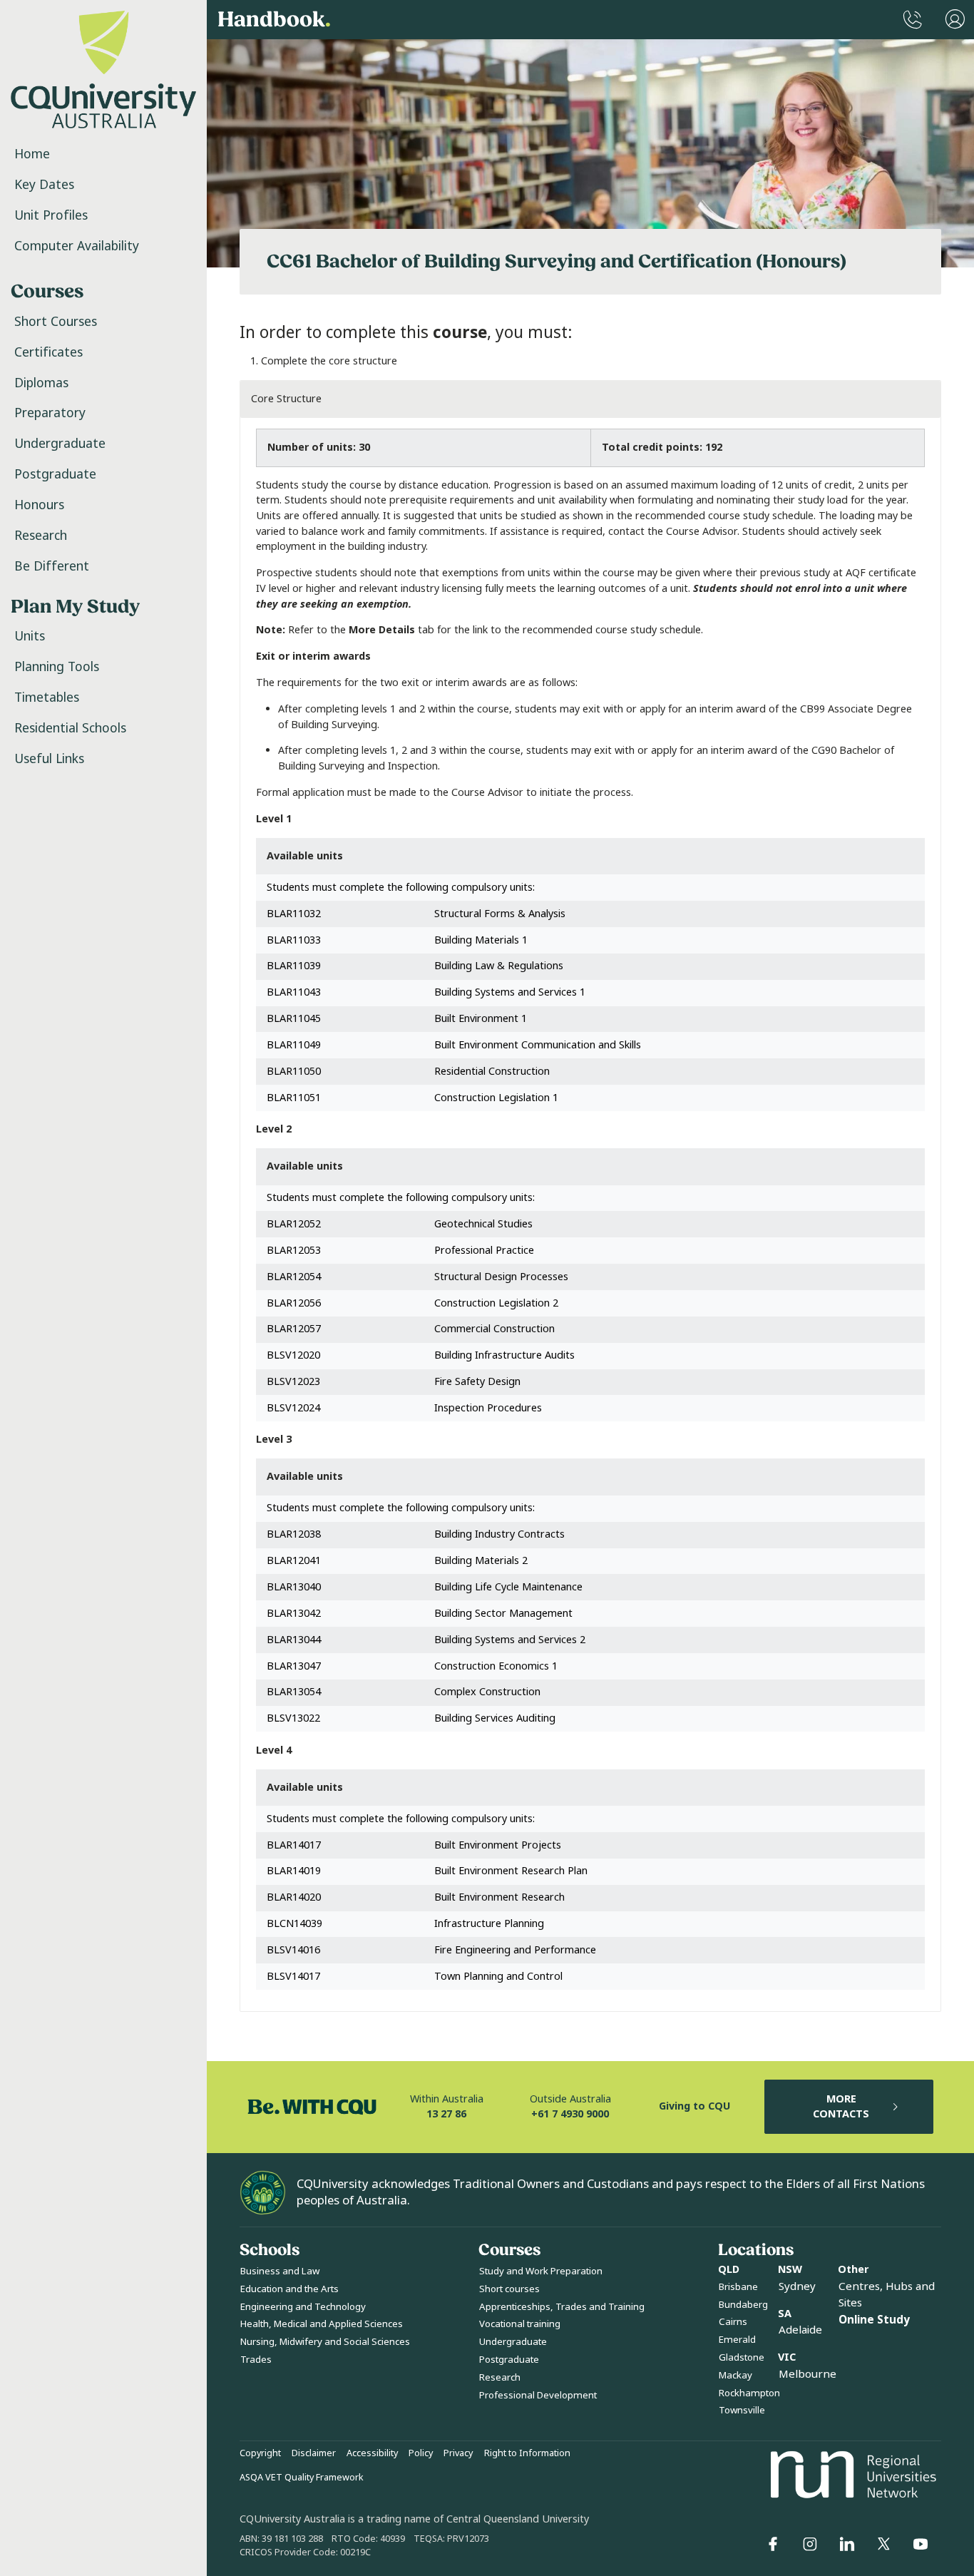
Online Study (874, 2320)
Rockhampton (749, 2393)
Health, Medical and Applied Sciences (322, 2324)
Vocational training (520, 2324)
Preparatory (50, 413)
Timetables (47, 697)
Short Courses (56, 322)
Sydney (797, 2286)
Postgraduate (55, 474)
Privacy (458, 2453)
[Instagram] (810, 2544)
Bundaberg (743, 2305)
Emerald (737, 2340)
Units (30, 636)
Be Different (52, 566)
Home (32, 154)
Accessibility (372, 2453)
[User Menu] (955, 20)
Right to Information (527, 2453)
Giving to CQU (694, 2106)
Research (41, 536)
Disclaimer (314, 2453)
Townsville (742, 2410)
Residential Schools (70, 728)
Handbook (274, 20)
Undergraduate (60, 444)
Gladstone (742, 2357)
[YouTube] (921, 2544)
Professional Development (538, 2395)
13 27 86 (446, 2114)
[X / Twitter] (883, 2544)
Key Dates (44, 185)
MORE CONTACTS (841, 2107)
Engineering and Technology (303, 2307)
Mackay (735, 2375)
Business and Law (280, 2271)
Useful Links (49, 759)
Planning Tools (57, 667)
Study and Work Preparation (541, 2271)
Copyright (260, 2453)
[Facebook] (773, 2544)
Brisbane (738, 2287)
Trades (256, 2360)
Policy (421, 2453)
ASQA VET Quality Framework (302, 2478)
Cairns (733, 2322)
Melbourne (808, 2374)
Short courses (509, 2289)
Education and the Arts (289, 2289)
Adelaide (800, 2330)
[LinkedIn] (847, 2544)
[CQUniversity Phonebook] (913, 20)
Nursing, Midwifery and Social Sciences (325, 2342)
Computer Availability (77, 246)
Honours (39, 505)
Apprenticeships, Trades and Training (562, 2307)
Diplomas (41, 383)
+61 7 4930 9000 (570, 2114)
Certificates (48, 352)
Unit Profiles (51, 215)
